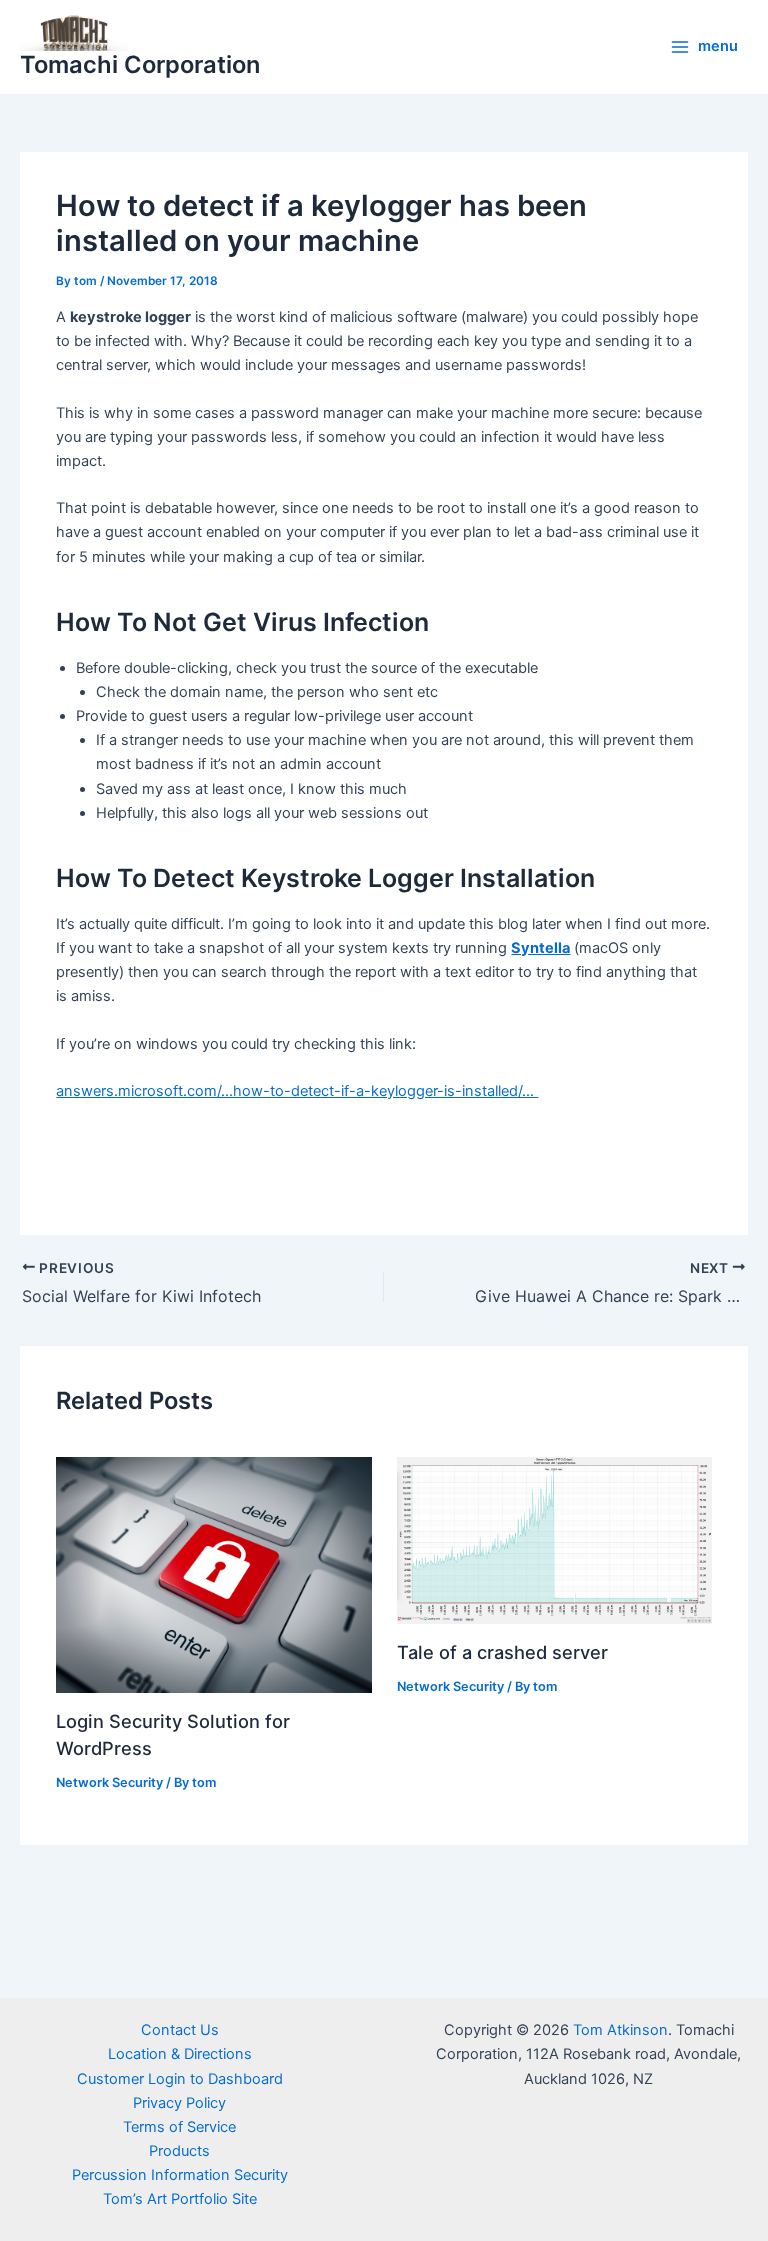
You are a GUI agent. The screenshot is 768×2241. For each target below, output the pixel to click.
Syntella (540, 948)
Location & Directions (180, 2054)
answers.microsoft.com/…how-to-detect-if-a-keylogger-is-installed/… (297, 1091)
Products (179, 2151)
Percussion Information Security (180, 2175)
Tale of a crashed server (502, 1652)
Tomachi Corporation (140, 64)
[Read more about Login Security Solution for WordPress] (213, 1574)
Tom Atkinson (620, 2030)
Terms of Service (179, 2127)
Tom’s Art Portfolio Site (180, 2199)
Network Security (109, 1782)
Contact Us (180, 2030)
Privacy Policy (179, 2103)
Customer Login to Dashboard (180, 2079)
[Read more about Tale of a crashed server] (554, 1540)
